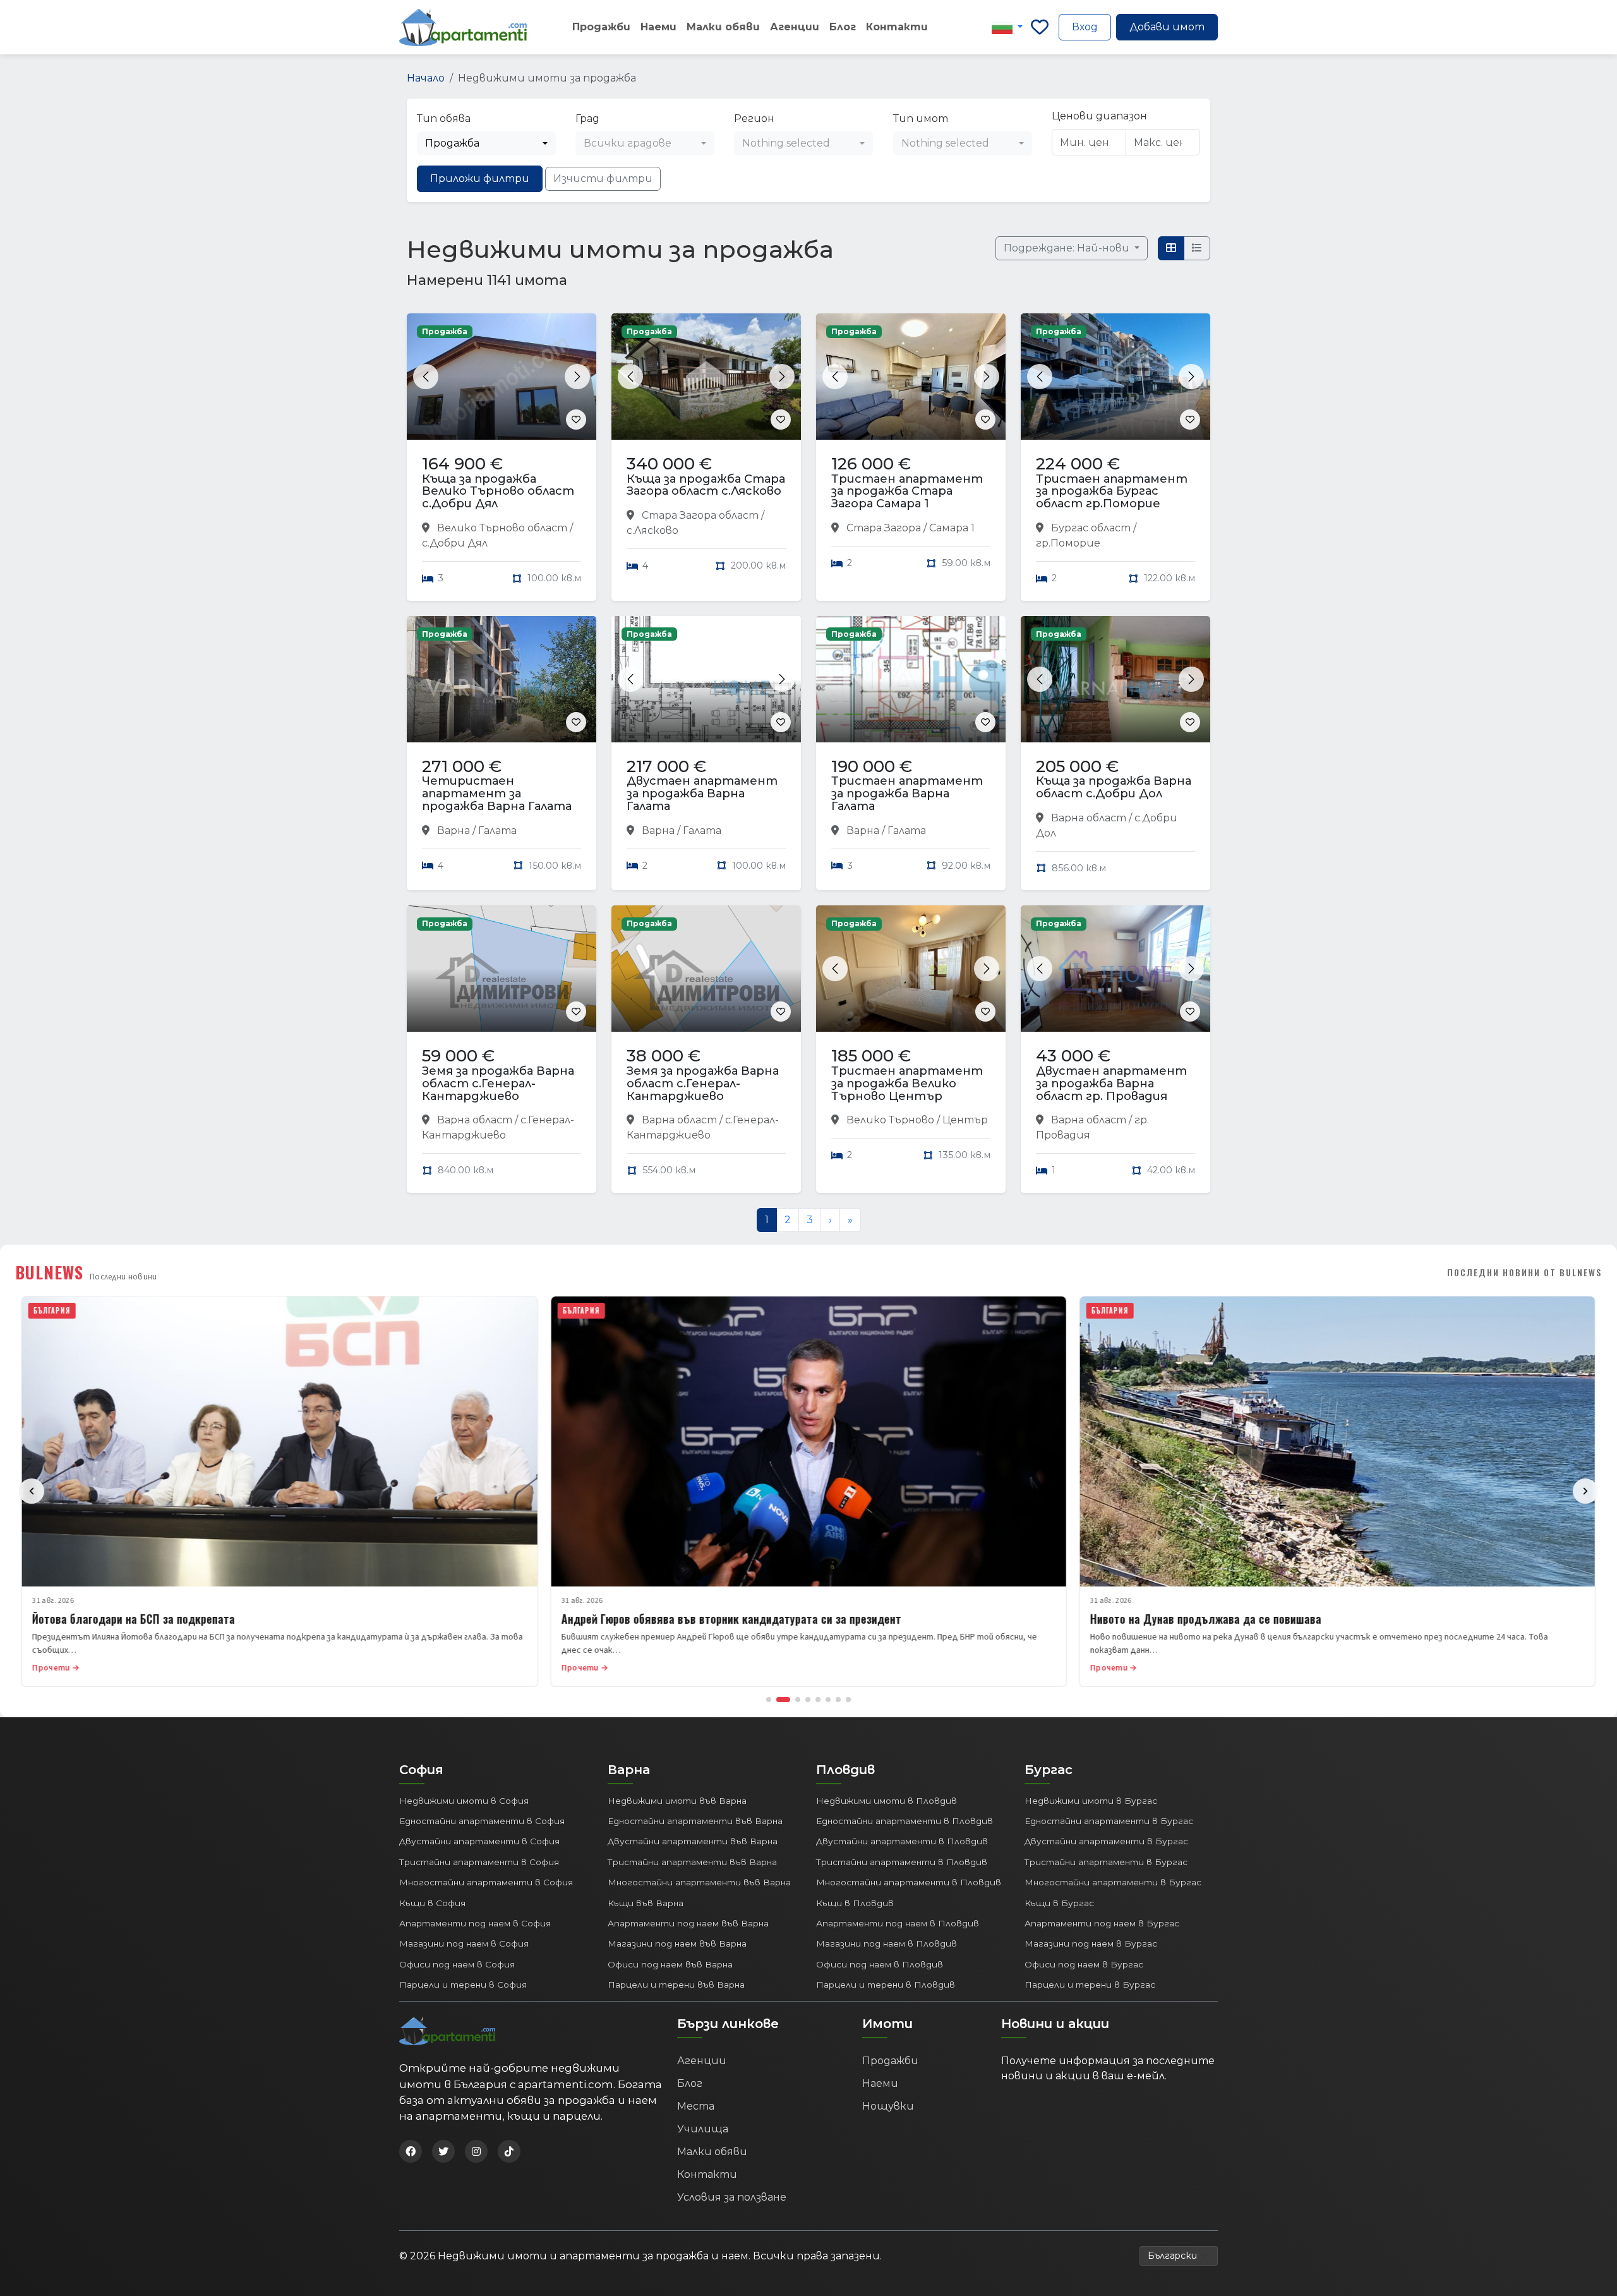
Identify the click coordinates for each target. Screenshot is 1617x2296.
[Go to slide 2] (783, 1700)
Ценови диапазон (1099, 116)
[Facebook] (411, 2151)
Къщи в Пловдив (855, 1903)
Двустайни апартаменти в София (479, 1841)
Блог (843, 27)
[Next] (1585, 1491)
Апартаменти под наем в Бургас (1102, 1923)
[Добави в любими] (576, 420)
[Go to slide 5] (818, 1700)
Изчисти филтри (603, 178)
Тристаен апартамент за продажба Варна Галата (907, 794)
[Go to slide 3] (798, 1700)
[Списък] (1197, 248)
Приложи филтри (480, 178)
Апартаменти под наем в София (475, 1923)
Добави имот (1167, 27)
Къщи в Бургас (1059, 1903)
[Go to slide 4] (808, 1700)
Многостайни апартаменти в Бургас (1113, 1882)
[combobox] (486, 143)
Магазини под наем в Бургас (1091, 1943)
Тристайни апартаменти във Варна (692, 1862)
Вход (1085, 27)
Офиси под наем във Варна (670, 1964)
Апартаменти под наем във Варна (688, 1923)
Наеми (658, 27)
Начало (426, 78)
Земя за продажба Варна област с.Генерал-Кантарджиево (498, 1084)
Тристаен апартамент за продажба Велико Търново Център (907, 1084)
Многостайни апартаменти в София (486, 1882)
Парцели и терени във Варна (676, 1985)
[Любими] (1040, 27)
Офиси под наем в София (457, 1964)
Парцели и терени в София (463, 1985)
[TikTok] (509, 2151)
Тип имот (921, 118)
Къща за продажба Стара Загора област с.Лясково (706, 485)
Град (587, 118)
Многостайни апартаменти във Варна (699, 1882)
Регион (754, 118)
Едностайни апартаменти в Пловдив (905, 1821)
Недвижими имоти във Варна (677, 1801)
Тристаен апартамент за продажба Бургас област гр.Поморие (1112, 492)
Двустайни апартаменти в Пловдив (902, 1841)
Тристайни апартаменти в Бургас (1106, 1862)
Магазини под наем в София (464, 1943)
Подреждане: (1068, 248)
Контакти (897, 27)
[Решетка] (1171, 248)
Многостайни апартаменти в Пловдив (909, 1882)
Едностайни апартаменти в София (482, 1821)
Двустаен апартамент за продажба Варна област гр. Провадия (1111, 1084)
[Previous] (32, 1491)
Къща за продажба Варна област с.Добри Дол (1114, 787)
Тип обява (444, 118)
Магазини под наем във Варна (677, 1943)
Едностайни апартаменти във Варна (695, 1821)
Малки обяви (723, 27)
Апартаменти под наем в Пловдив (898, 1923)
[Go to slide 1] (769, 1700)
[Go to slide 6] (828, 1700)
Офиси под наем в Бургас (1084, 1964)
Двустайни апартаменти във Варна (693, 1841)
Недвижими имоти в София (464, 1801)
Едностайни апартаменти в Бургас (1109, 1821)
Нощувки (888, 2106)
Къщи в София (432, 1903)
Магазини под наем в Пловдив (887, 1943)
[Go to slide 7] (838, 1700)
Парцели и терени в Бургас (1090, 1985)
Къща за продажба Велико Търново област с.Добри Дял (498, 492)
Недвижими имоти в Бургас (1091, 1801)
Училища (703, 2129)
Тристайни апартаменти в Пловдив (902, 1862)
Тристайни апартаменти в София (479, 1862)
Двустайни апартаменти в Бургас (1106, 1841)
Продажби (601, 27)
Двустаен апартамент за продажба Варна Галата (702, 794)
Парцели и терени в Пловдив (886, 1985)
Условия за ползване (732, 2197)
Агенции (795, 27)
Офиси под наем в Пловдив (880, 1964)
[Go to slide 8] (848, 1700)
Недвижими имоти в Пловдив (887, 1801)
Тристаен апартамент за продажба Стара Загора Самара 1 (907, 492)
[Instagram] (476, 2151)
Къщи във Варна (646, 1903)
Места (696, 2106)
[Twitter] (443, 2151)
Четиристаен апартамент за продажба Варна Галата (497, 794)
